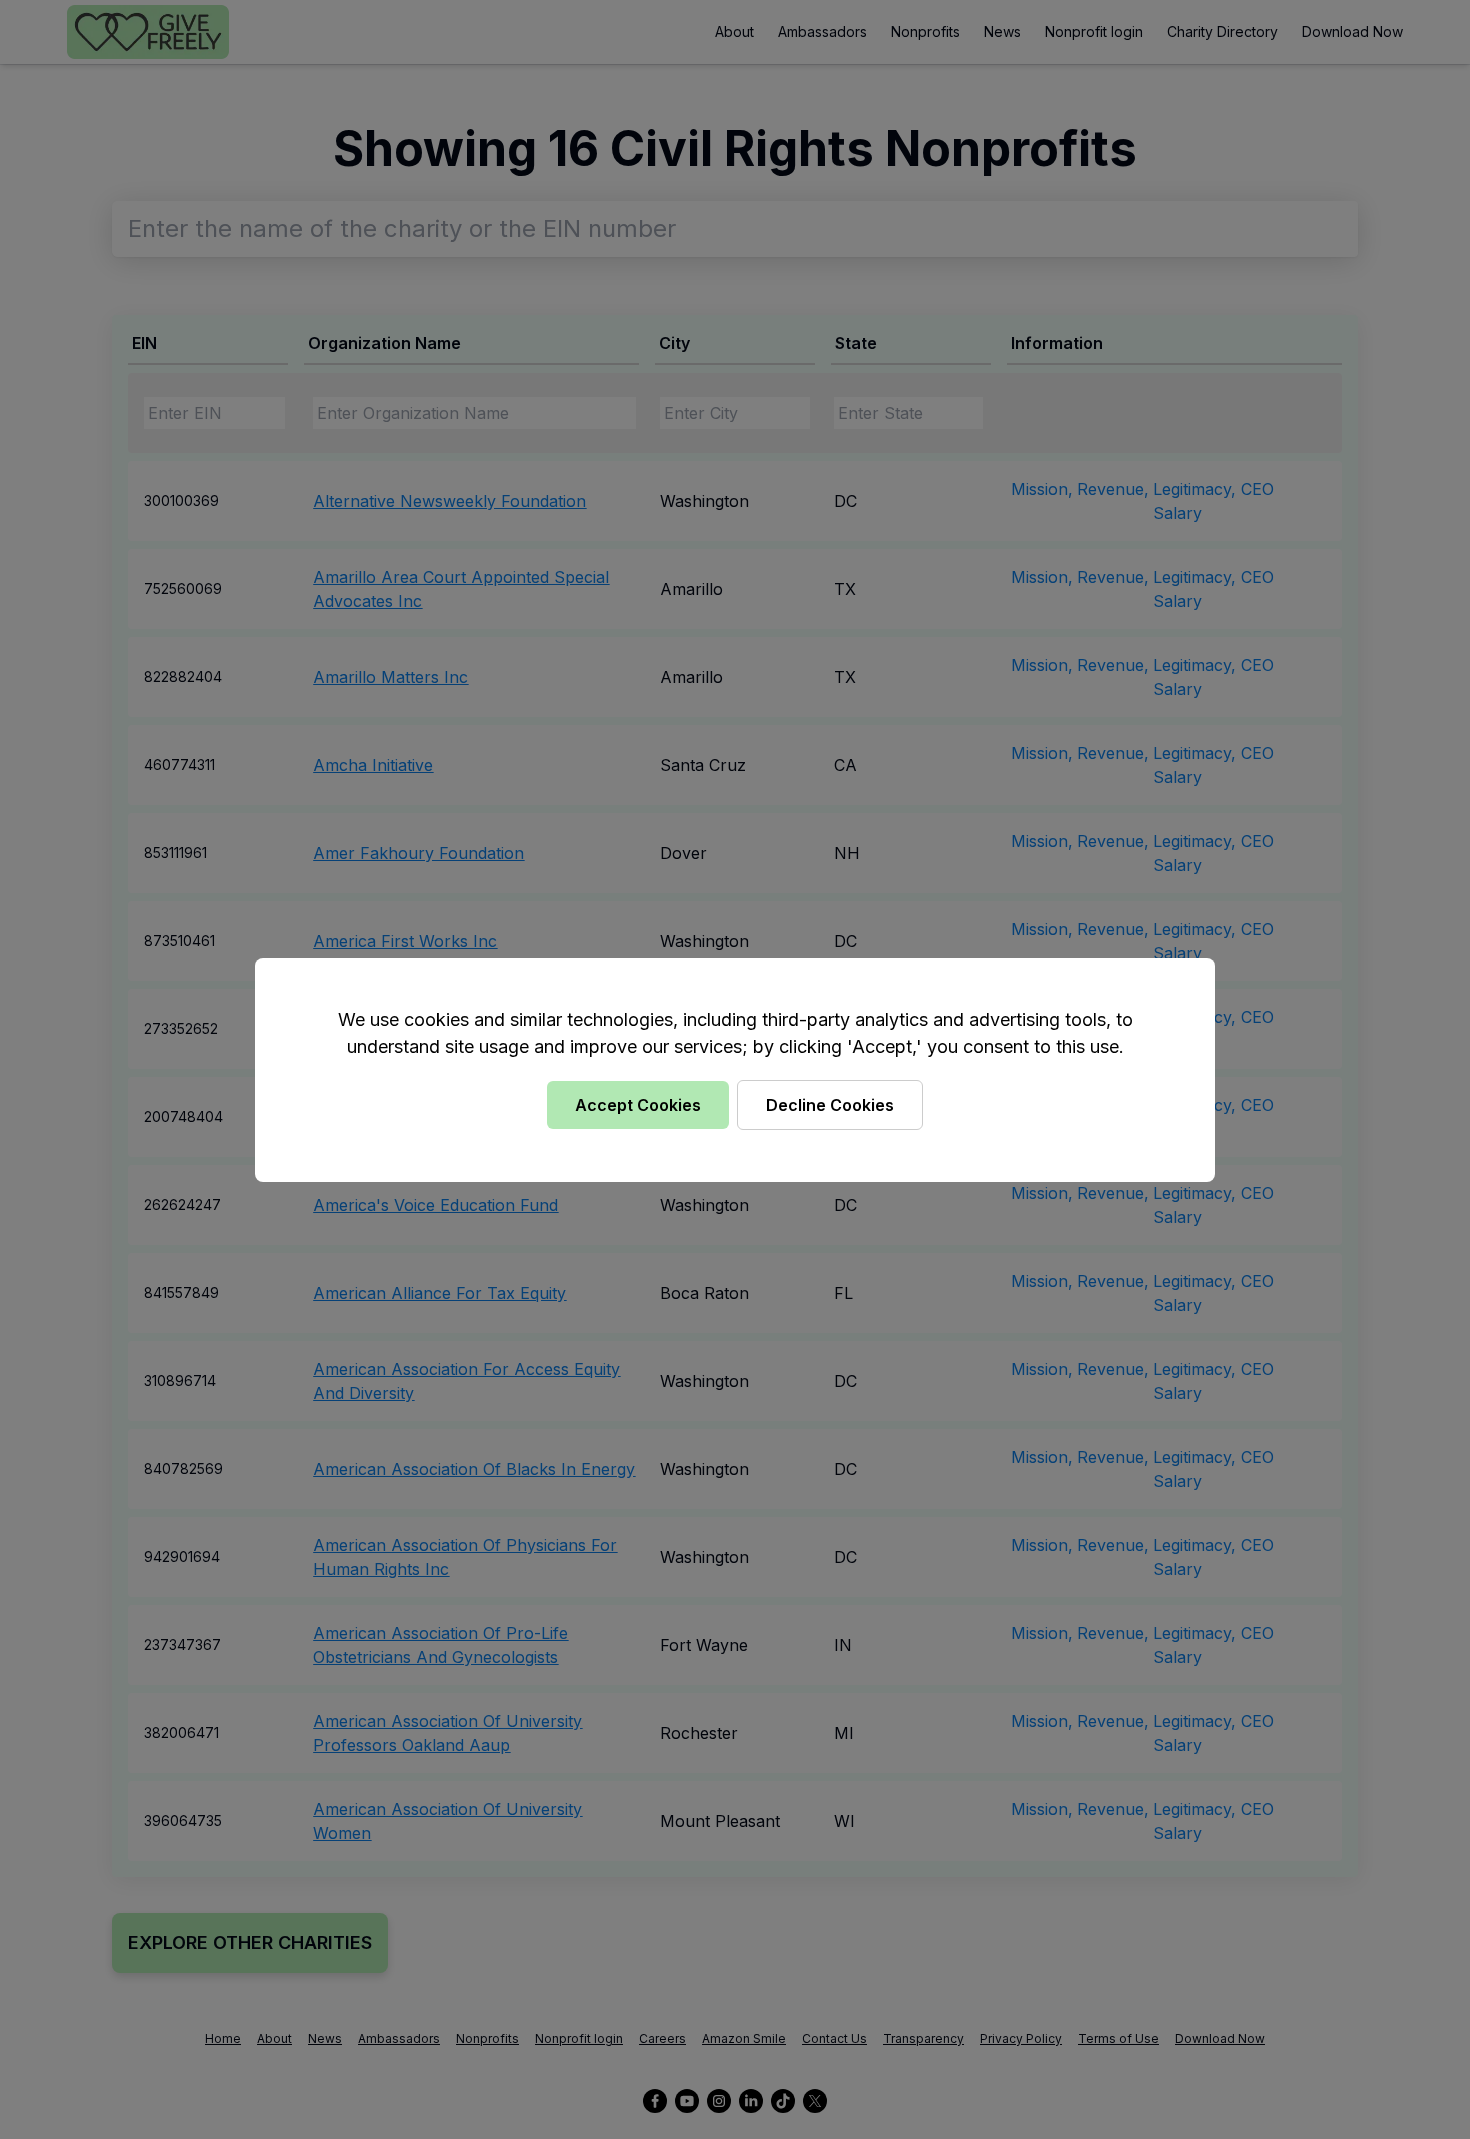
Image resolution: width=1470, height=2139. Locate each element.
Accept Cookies (638, 1105)
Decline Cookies (830, 1105)
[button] (735, 1069)
